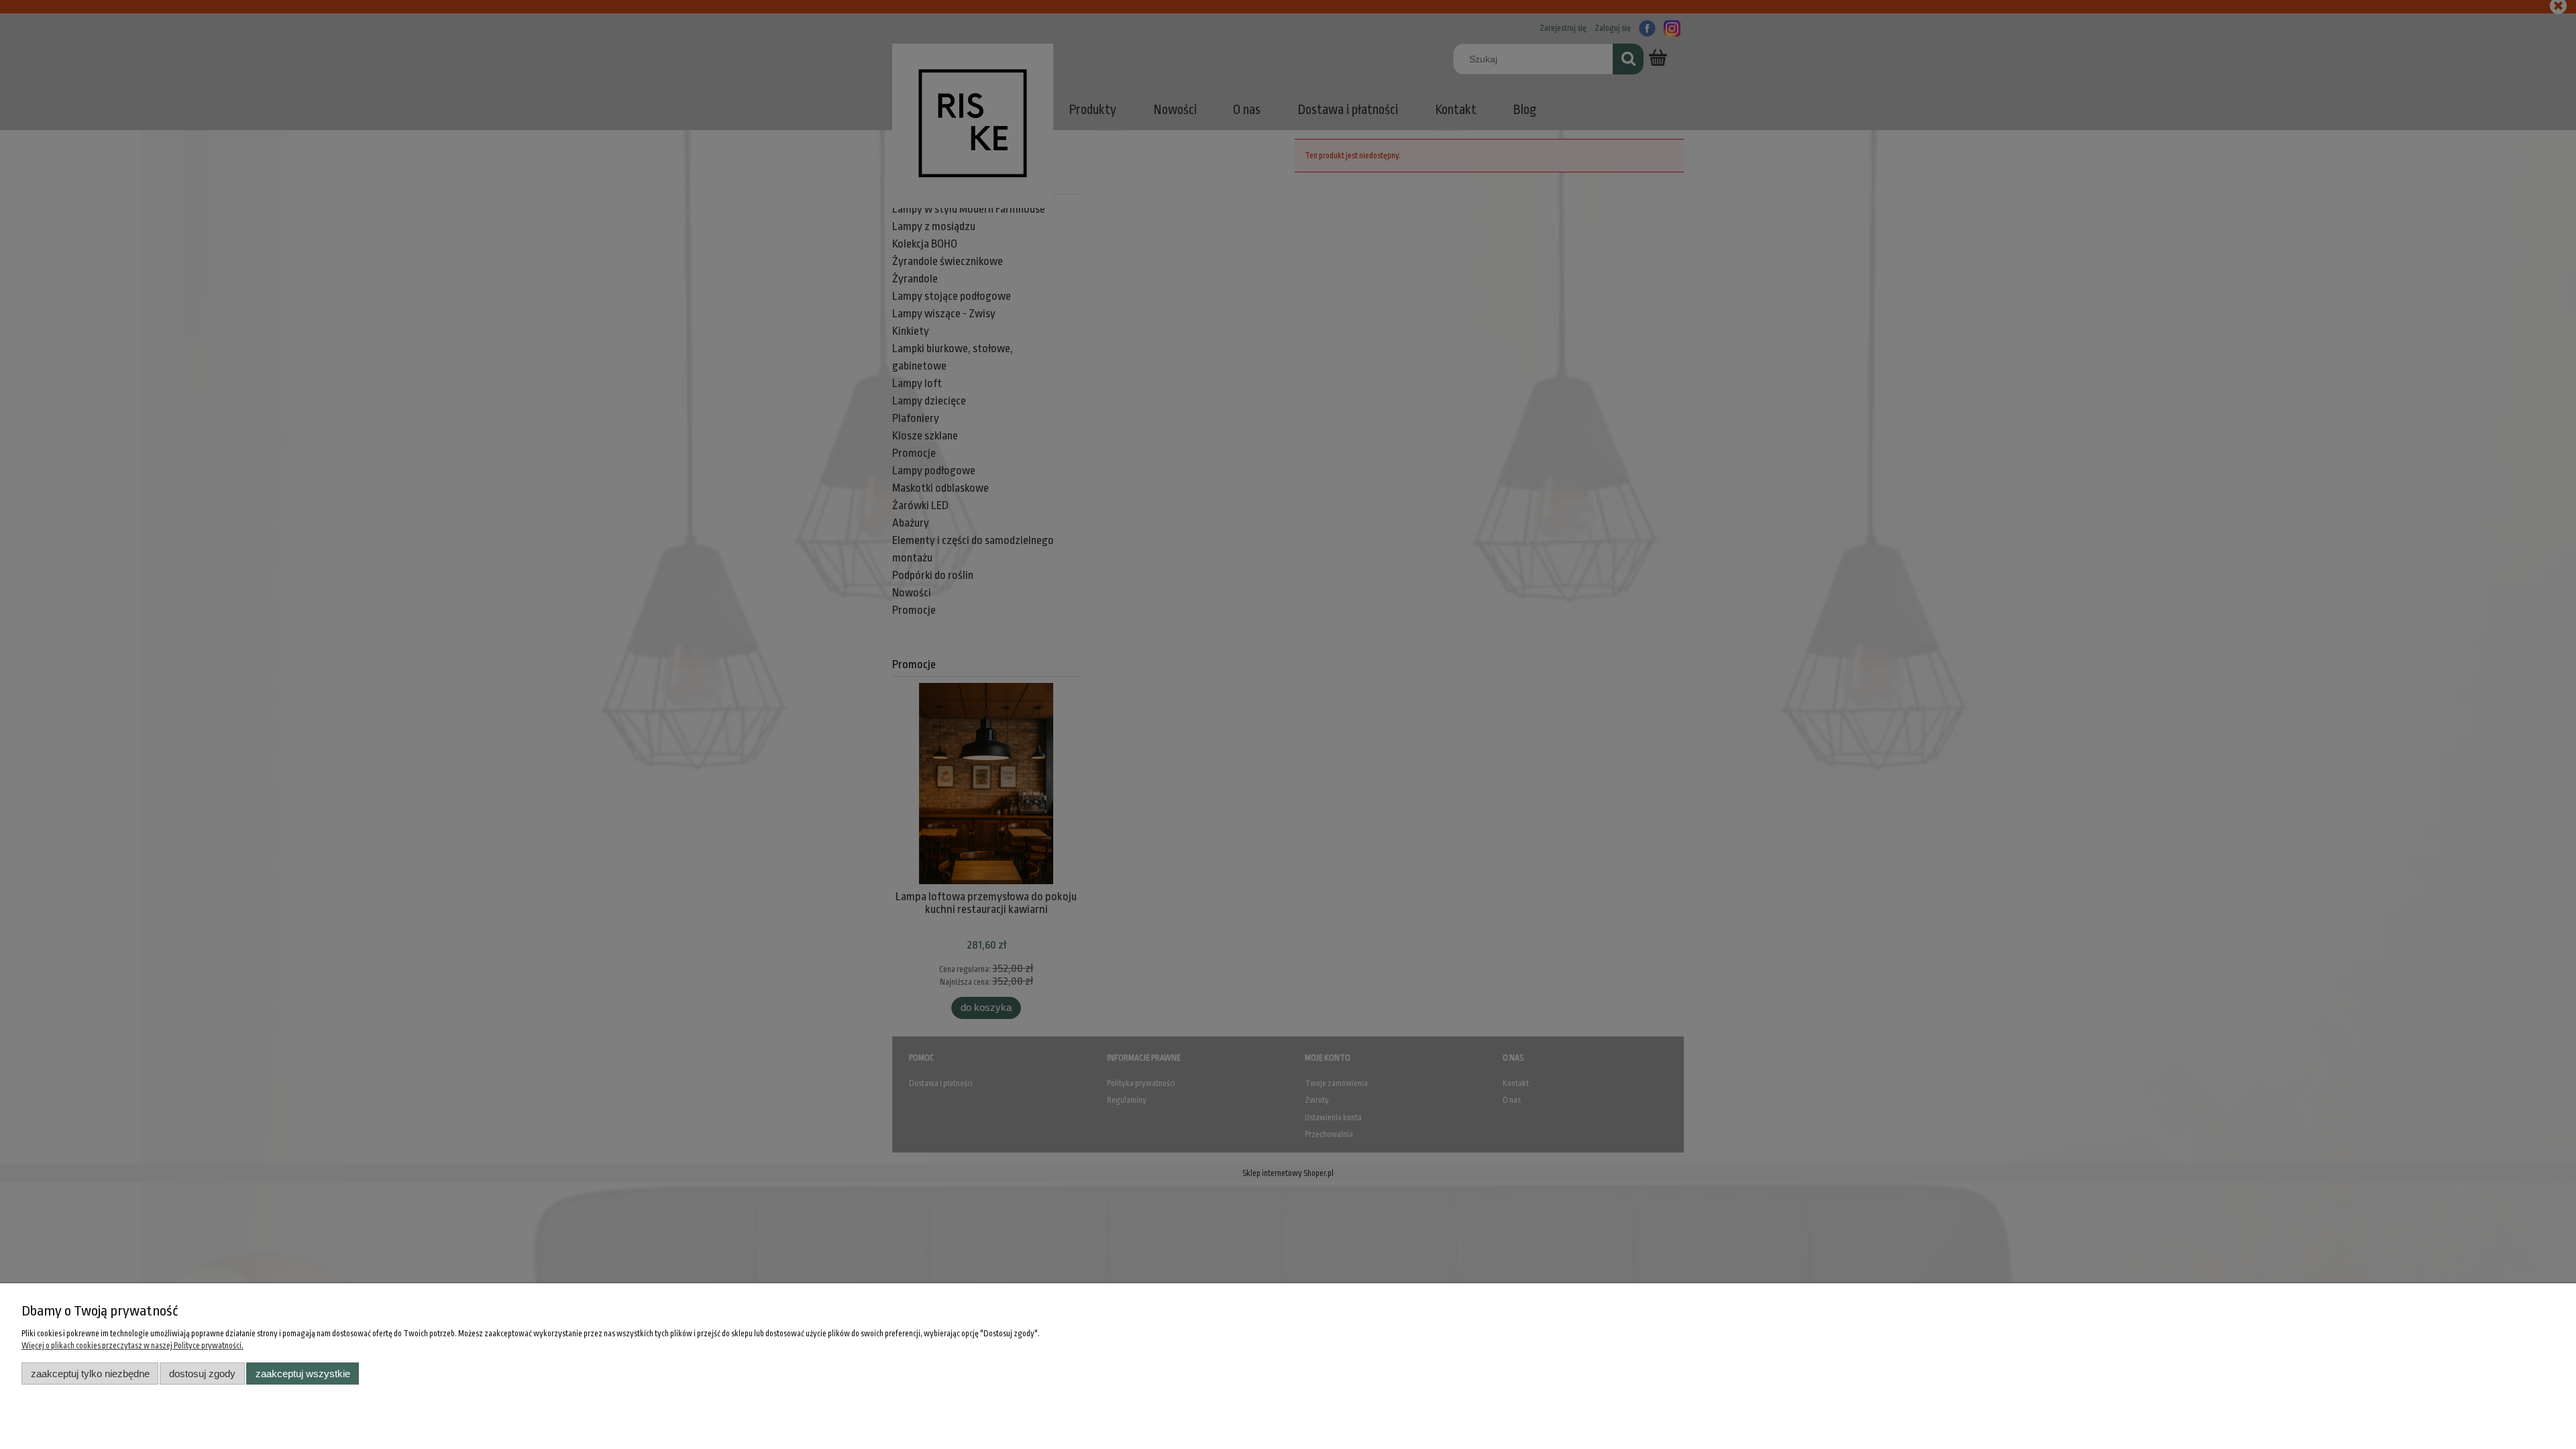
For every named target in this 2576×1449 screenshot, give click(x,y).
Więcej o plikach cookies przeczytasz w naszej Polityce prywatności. (132, 1346)
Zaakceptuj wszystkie (303, 1374)
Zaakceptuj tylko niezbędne (90, 1374)
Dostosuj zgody (202, 1374)
